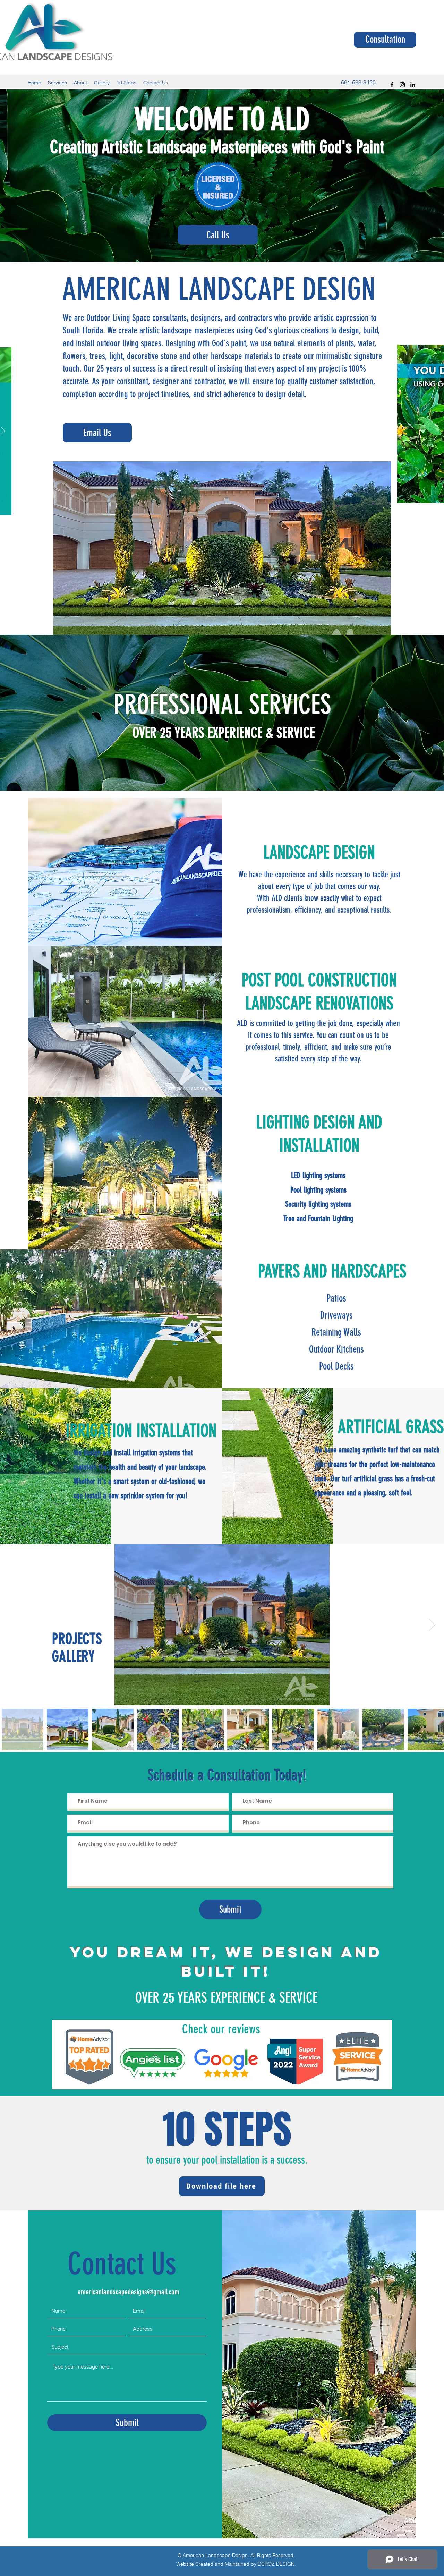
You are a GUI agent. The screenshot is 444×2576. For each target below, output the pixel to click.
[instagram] (402, 85)
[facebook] (392, 85)
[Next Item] (432, 1625)
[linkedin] (413, 85)
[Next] (3, 431)
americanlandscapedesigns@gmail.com (129, 2292)
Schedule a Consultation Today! (227, 1775)
